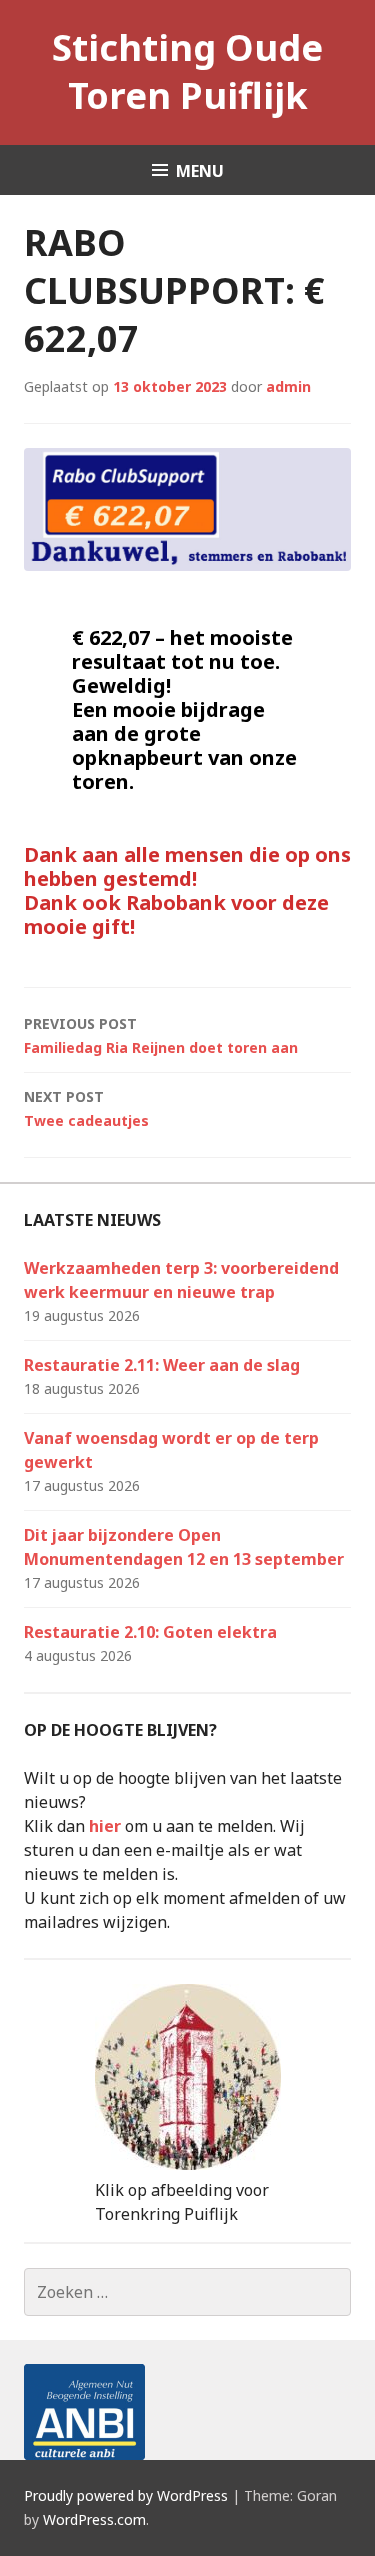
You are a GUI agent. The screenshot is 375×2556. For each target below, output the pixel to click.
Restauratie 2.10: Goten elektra (150, 1632)
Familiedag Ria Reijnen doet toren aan (161, 1035)
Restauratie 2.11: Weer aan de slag (162, 1365)
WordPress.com (94, 2519)
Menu (200, 171)
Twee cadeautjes (86, 1108)
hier (105, 1826)
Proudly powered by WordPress (126, 2495)
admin (288, 386)
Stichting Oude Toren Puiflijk (187, 71)
